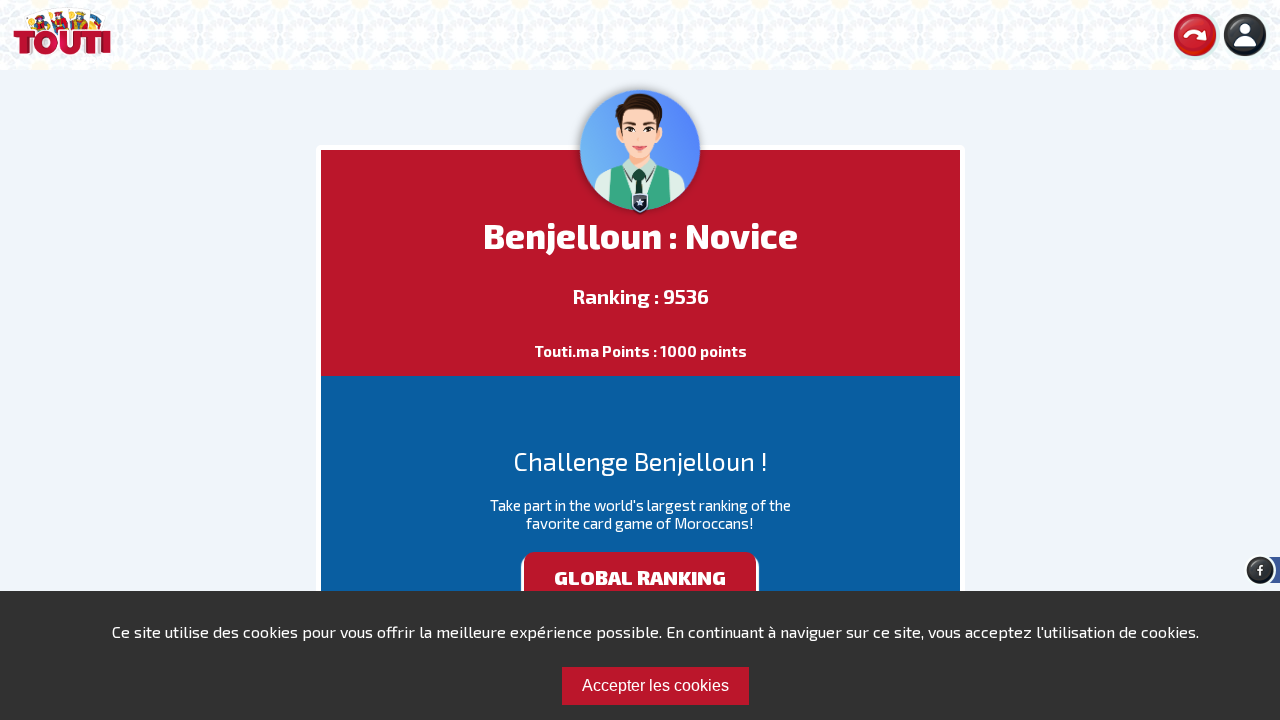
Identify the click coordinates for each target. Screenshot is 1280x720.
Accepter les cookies (655, 685)
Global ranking (640, 577)
